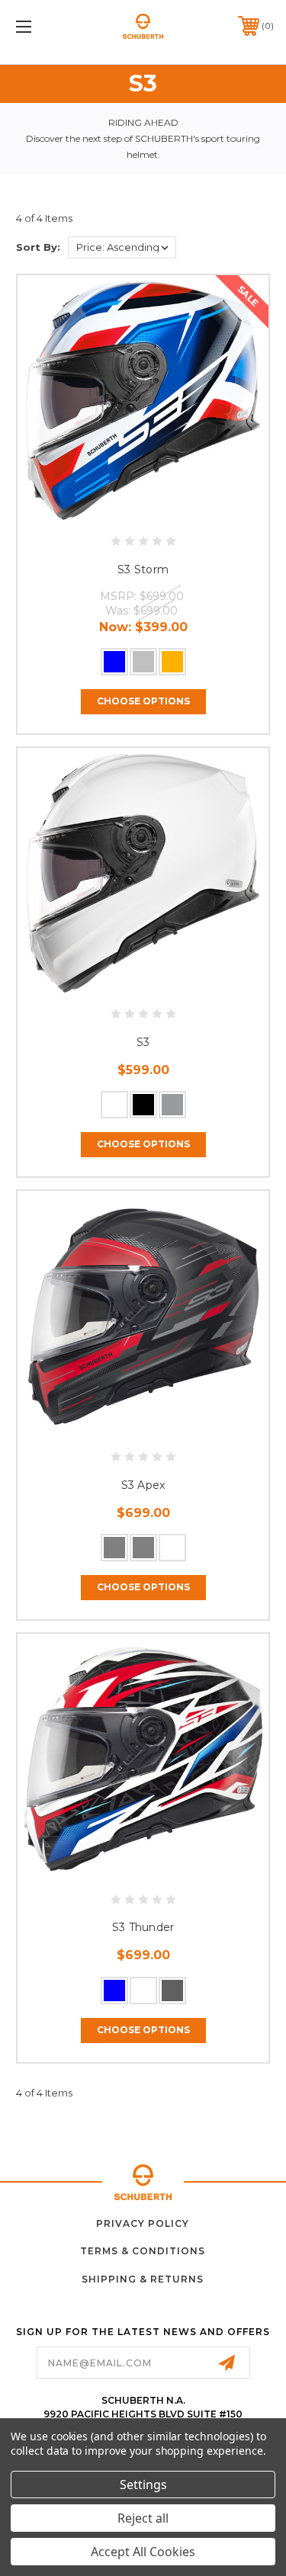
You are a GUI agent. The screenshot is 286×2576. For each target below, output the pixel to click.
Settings (143, 2485)
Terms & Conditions (143, 2251)
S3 (143, 1042)
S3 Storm (143, 569)
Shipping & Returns (143, 2279)
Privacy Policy (143, 2223)
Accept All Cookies (143, 2552)
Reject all (143, 2518)
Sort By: (38, 247)
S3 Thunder (143, 1927)
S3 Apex (143, 1485)
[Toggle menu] (42, 26)
